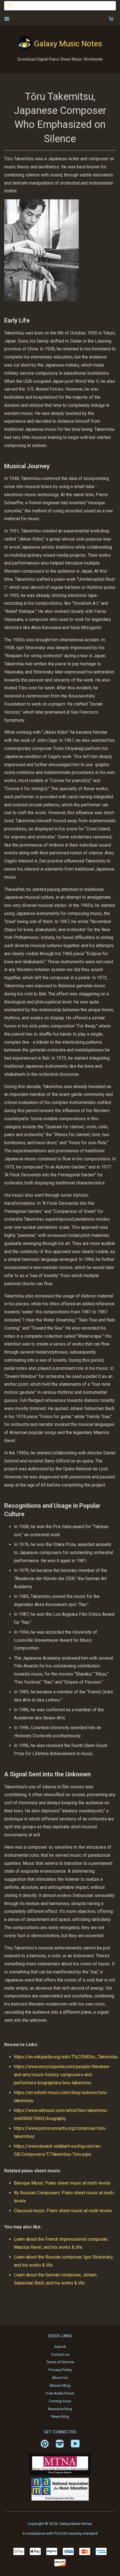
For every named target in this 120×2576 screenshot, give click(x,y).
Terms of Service (60, 2362)
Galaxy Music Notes (68, 44)
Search (60, 2346)
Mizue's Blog (60, 2385)
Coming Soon (60, 2401)
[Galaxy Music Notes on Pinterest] (45, 2446)
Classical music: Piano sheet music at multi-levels (63, 2211)
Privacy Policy (60, 2370)
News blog (60, 2416)
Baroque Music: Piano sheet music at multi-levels (62, 2183)
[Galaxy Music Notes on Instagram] (60, 2446)
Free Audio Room (60, 2393)
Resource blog (60, 2409)
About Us (60, 2377)
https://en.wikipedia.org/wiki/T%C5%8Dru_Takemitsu (66, 2057)
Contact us (60, 2354)
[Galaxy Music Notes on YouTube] (75, 2446)
